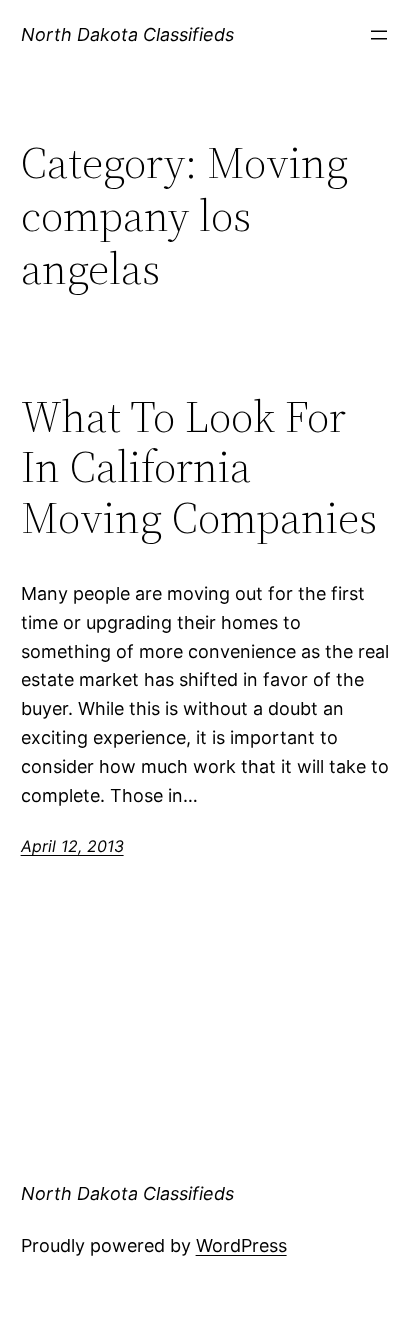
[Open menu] (379, 35)
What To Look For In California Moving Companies (199, 468)
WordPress (241, 1245)
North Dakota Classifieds (127, 34)
